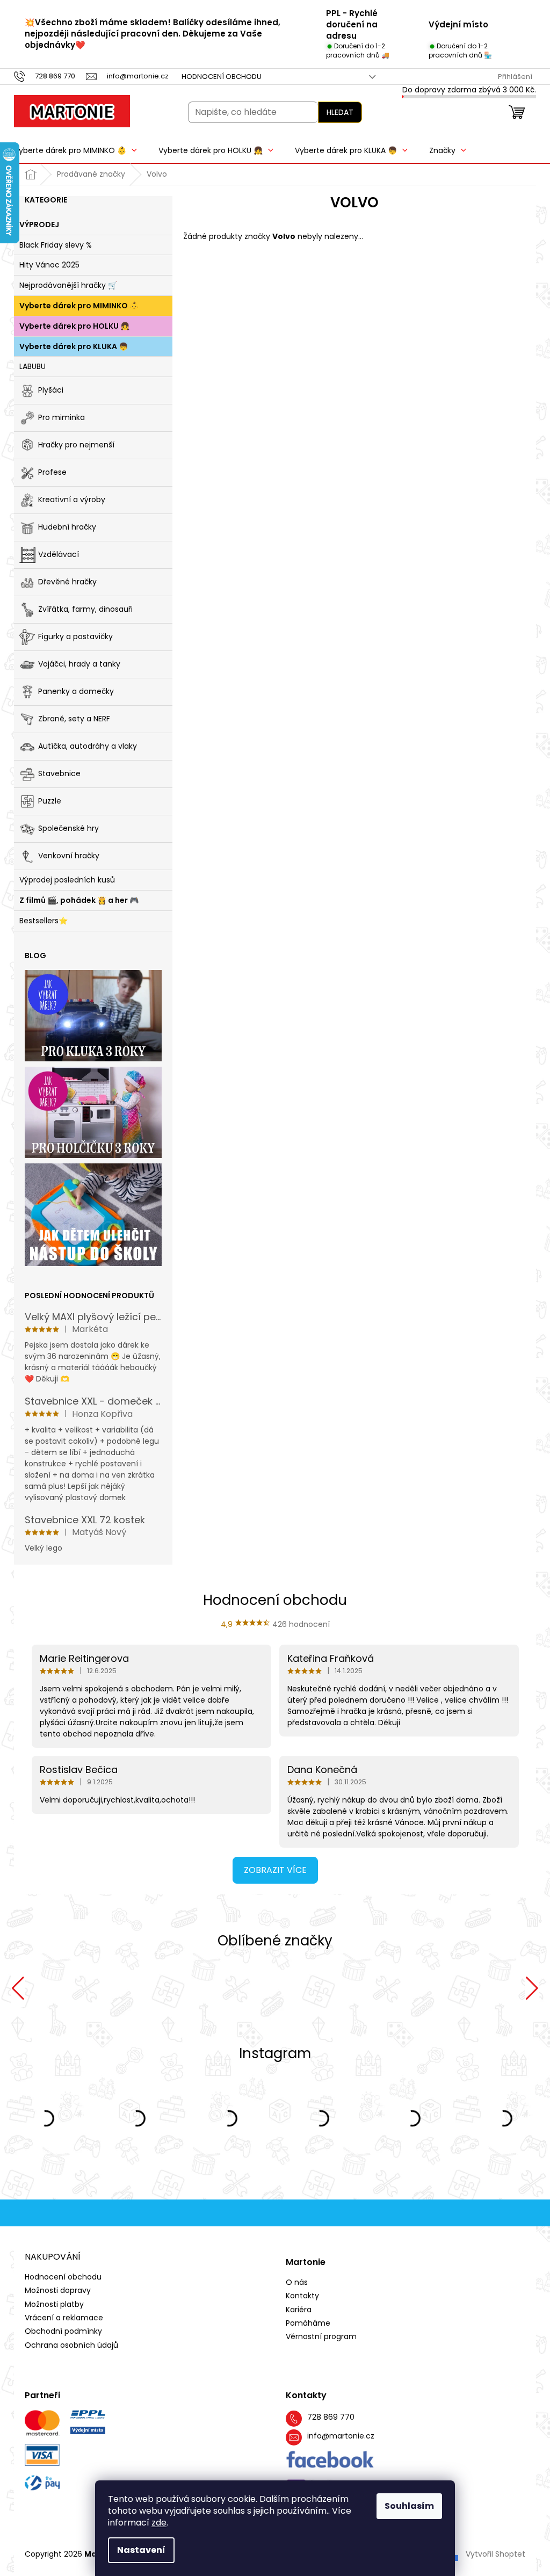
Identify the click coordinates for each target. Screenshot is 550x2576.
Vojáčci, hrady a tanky (79, 664)
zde (159, 2523)
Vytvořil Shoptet (495, 2554)
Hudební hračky (67, 527)
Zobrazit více (275, 1870)
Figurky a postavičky (75, 636)
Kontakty (302, 2296)
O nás (297, 2282)
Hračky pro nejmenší (76, 445)
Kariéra (299, 2310)
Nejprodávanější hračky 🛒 (68, 285)
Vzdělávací (59, 554)
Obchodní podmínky (63, 2331)
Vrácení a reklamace (64, 2318)
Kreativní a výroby (72, 500)
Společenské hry (68, 828)
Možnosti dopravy (58, 2290)
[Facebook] (330, 2460)
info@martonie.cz (341, 2436)
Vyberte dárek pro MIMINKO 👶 (79, 306)
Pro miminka (61, 417)
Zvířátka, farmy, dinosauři (85, 609)
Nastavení (141, 2550)
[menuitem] (75, 150)
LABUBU (32, 366)
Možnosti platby (54, 2304)
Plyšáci (51, 390)
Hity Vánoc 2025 (49, 265)
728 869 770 (331, 2417)
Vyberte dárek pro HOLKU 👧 (74, 326)
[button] (18, 1988)
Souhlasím (409, 2506)
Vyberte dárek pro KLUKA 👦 (74, 346)
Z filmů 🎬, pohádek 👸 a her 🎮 (79, 900)
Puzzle (50, 801)
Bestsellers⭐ (44, 921)
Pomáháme (308, 2323)
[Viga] (275, 1988)
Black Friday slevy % (56, 245)
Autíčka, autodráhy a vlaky (88, 746)
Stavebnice (59, 773)
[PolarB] (444, 1988)
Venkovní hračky (69, 856)
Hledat (340, 112)
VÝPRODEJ (39, 225)
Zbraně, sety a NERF (74, 719)
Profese (52, 472)
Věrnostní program (321, 2337)
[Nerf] (106, 1988)
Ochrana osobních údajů (71, 2345)
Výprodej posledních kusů (67, 880)
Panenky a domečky (76, 691)
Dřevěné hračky (67, 582)
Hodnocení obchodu (222, 77)
